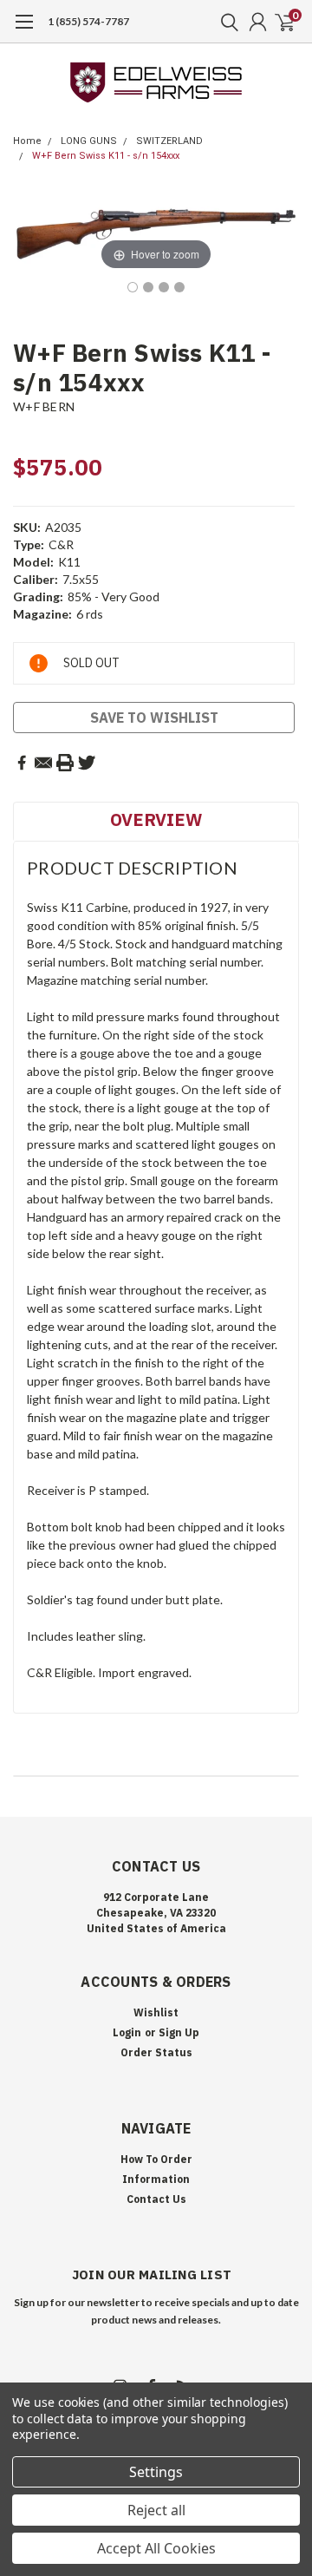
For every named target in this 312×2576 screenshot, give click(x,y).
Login (127, 2032)
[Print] (65, 763)
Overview (156, 819)
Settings (156, 2472)
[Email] (43, 763)
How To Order (156, 2159)
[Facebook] (22, 763)
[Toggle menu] (24, 30)
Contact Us (156, 2199)
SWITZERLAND (169, 141)
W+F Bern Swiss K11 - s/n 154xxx (106, 156)
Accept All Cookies (156, 2548)
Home (27, 141)
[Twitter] (87, 763)
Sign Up (179, 2032)
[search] (225, 22)
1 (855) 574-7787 (88, 21)
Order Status (156, 2052)
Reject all (156, 2510)
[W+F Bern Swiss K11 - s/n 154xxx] (133, 287)
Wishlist (156, 2012)
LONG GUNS (89, 141)
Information (156, 2179)
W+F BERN (44, 406)
